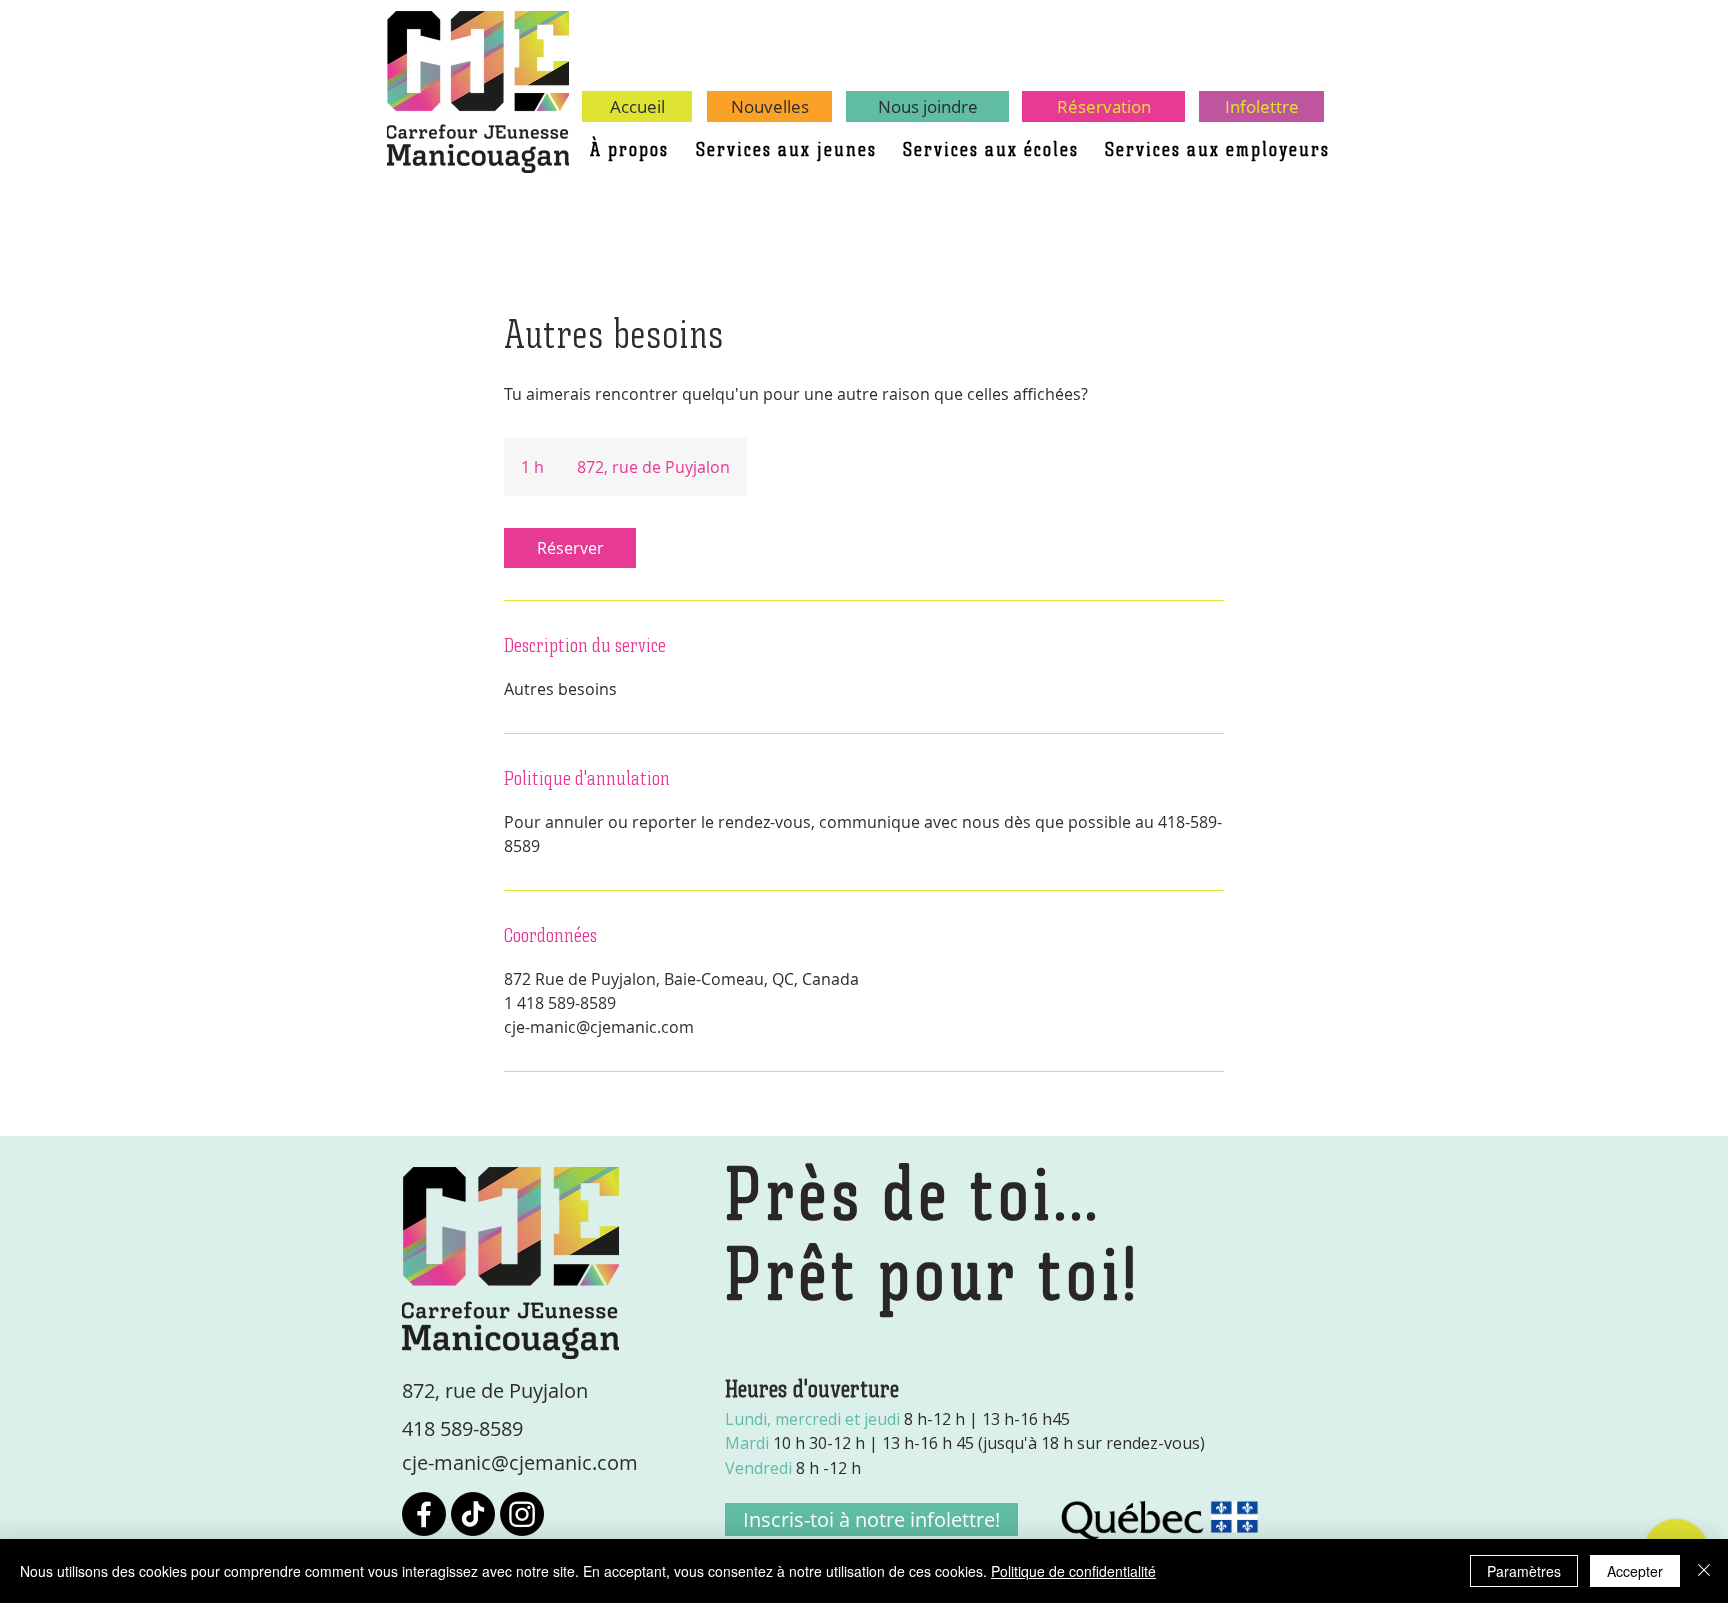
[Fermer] (1704, 1571)
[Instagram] (522, 1514)
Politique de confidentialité (1073, 1571)
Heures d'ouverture (812, 1390)
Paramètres (1524, 1571)
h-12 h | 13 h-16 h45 (897, 1419)
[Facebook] (424, 1514)
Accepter (1635, 1571)
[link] (570, 548)
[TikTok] (473, 1514)
